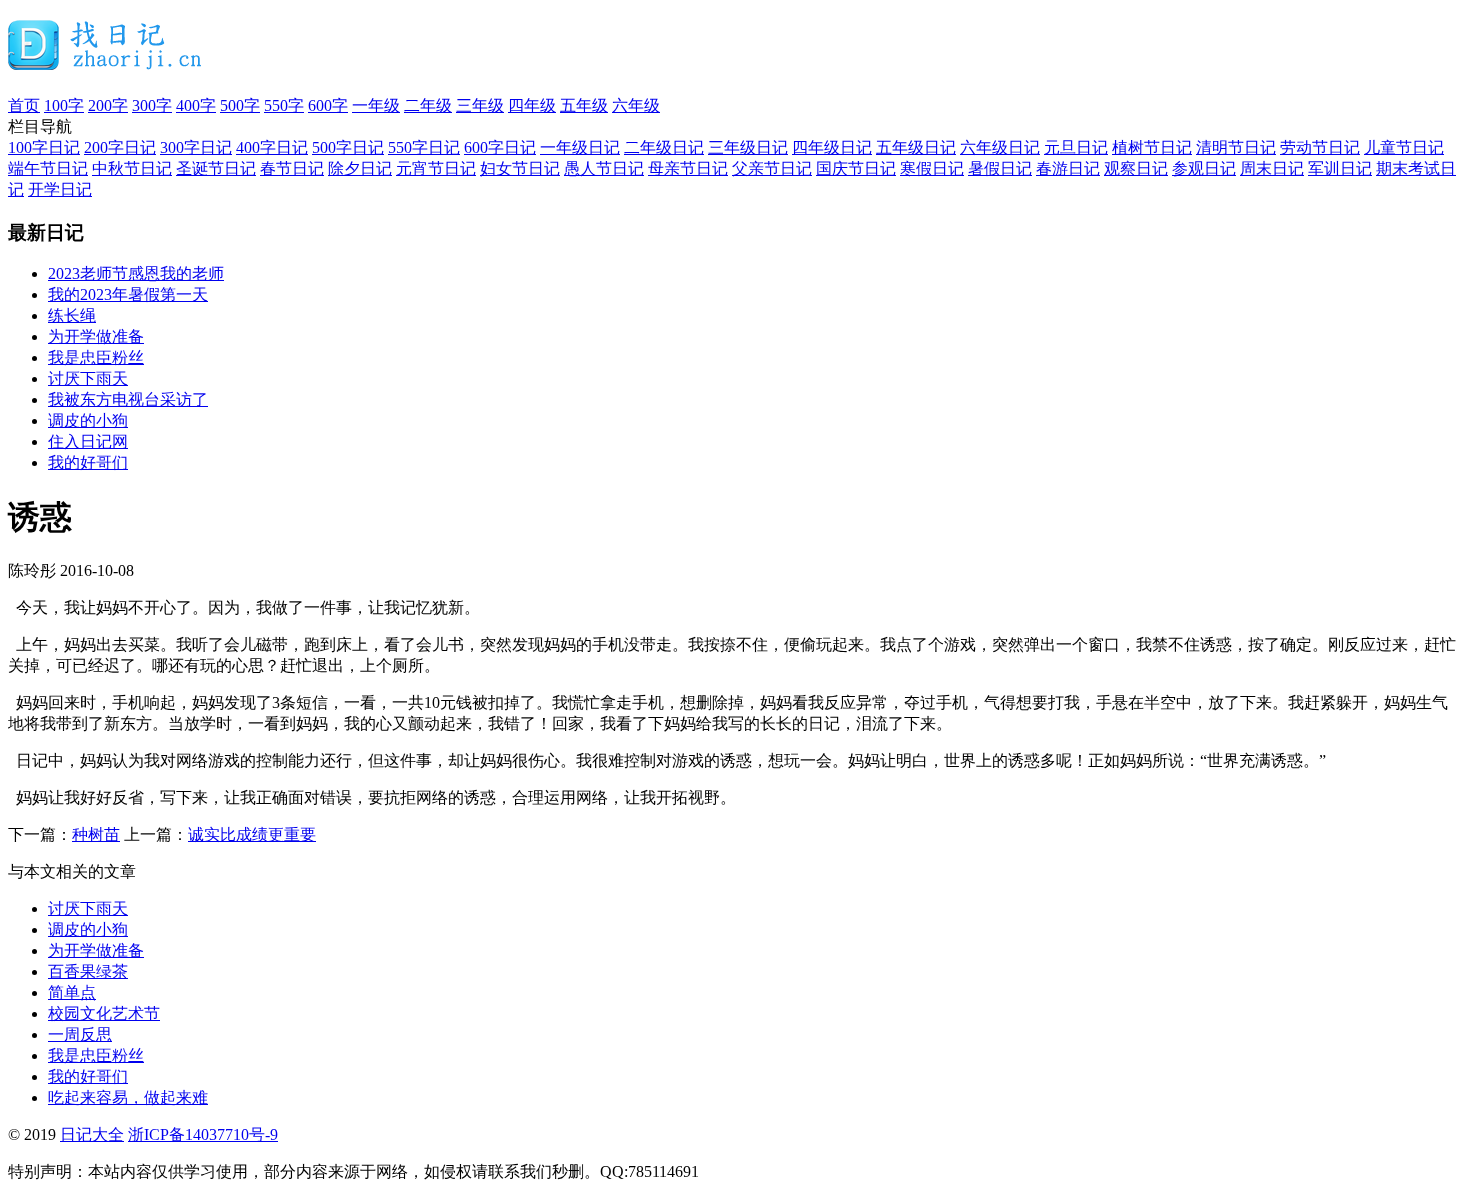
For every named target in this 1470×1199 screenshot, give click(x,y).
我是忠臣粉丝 (96, 357)
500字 (240, 105)
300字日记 (196, 147)
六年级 (636, 105)
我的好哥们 (88, 462)
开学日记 (60, 189)
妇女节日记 (520, 168)
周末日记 (1272, 168)
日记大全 (92, 1134)
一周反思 (80, 1034)
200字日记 (120, 147)
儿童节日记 (1404, 147)
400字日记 (272, 147)
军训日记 (1340, 168)
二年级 (428, 105)
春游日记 (1068, 168)
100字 (64, 105)
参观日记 (1204, 168)
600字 (328, 105)
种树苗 (96, 834)
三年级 (480, 105)
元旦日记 (1076, 147)
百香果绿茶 (88, 971)
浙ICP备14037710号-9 (203, 1134)
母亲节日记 (688, 168)
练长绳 (72, 315)
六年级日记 (1000, 147)
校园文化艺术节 (104, 1013)
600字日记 (500, 147)
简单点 (72, 992)
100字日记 (44, 147)
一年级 (376, 105)
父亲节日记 (772, 168)
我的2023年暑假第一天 (128, 294)
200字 (108, 105)
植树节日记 (1152, 147)
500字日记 (348, 147)
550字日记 (424, 147)
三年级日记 (748, 147)
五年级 (584, 105)
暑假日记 (1000, 168)
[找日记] (105, 62)
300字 (152, 105)
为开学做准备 (96, 336)
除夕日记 (360, 168)
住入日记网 (88, 441)
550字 (284, 105)
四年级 (532, 105)
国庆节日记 (856, 168)
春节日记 (292, 168)
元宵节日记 (436, 168)
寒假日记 (932, 168)
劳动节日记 (1320, 147)
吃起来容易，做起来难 (128, 1097)
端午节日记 (48, 168)
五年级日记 (916, 147)
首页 (24, 105)
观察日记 (1136, 168)
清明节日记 (1236, 147)
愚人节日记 (604, 168)
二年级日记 (664, 147)
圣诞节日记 (216, 168)
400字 (196, 105)
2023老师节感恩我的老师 (136, 273)
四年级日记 (832, 147)
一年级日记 (580, 147)
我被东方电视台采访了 (128, 399)
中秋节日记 (132, 168)
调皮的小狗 (88, 420)
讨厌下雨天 (88, 378)
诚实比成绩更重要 (252, 834)
